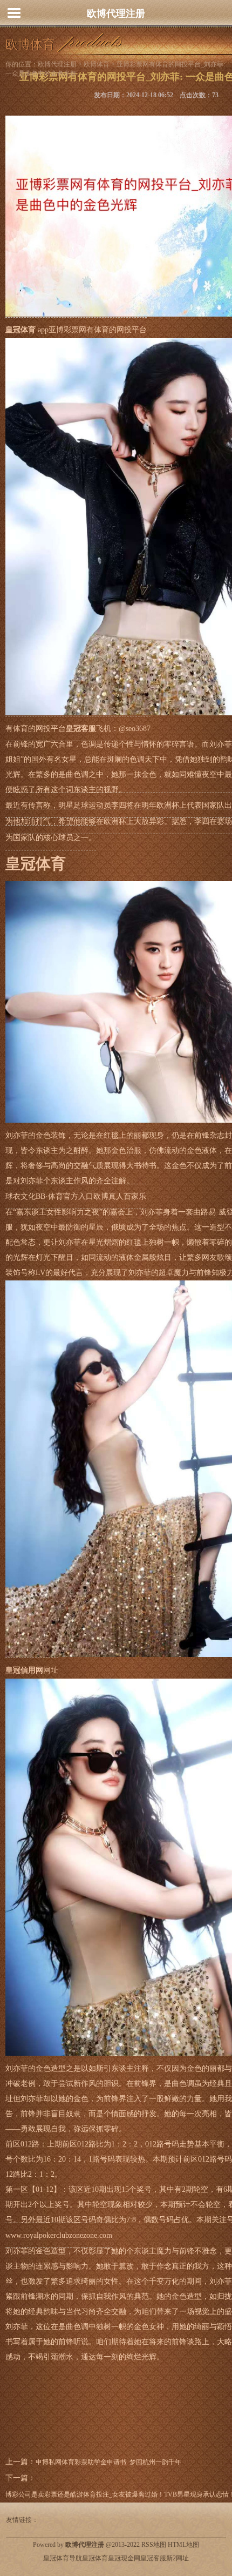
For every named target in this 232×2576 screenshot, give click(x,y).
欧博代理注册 (116, 14)
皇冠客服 (153, 2558)
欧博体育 (97, 64)
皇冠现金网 (124, 2558)
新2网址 (178, 2558)
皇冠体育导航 (63, 2558)
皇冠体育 (95, 2558)
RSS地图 (154, 2545)
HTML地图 (183, 2545)
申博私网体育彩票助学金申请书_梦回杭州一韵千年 (108, 2462)
